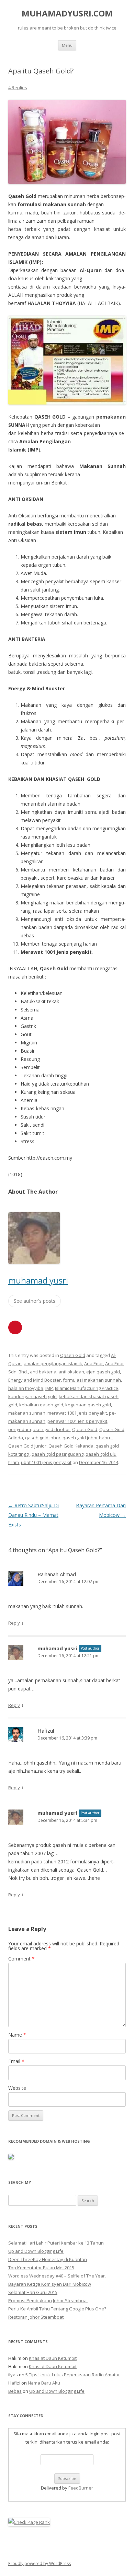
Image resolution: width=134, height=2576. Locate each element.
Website (17, 2088)
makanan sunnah (27, 1413)
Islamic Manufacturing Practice (87, 1388)
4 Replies (18, 87)
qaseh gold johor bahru (87, 1438)
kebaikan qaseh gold (41, 1405)
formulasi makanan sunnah (92, 1380)
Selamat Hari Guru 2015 (33, 2292)
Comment (21, 1959)
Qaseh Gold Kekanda (71, 1446)
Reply (14, 1623)
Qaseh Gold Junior (27, 1446)
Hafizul (46, 1731)
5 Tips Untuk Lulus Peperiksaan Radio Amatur (73, 2375)
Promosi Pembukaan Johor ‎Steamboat (48, 2300)
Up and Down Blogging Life (36, 2251)
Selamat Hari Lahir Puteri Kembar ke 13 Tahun (56, 2243)
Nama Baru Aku (44, 2383)
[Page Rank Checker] (29, 2522)
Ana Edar (94, 1363)
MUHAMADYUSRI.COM (67, 14)
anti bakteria (43, 1372)
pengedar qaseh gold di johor (39, 1429)
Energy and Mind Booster (35, 1380)
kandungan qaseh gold (32, 1396)
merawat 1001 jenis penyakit (77, 1413)
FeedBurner (81, 2488)
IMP (49, 1388)
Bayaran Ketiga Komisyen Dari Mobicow (50, 2284)
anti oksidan (71, 1372)
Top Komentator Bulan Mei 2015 (41, 2268)
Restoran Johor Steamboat (36, 2317)
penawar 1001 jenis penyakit (77, 1421)
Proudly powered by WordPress (40, 2563)
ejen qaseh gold (103, 1372)
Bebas (15, 2391)
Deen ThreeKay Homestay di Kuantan (48, 2259)
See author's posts (35, 1301)
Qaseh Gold (73, 1355)
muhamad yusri (38, 1280)
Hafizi (14, 2383)
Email (16, 2061)
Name (17, 2035)
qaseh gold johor (43, 1438)
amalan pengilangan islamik (53, 1363)
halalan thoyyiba (26, 1388)
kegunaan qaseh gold (88, 1405)
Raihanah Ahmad (57, 1574)
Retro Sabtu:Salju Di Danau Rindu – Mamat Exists (33, 1515)
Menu (67, 45)
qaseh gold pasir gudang (58, 1454)
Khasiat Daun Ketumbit (53, 2358)
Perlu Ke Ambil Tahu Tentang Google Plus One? (57, 2309)
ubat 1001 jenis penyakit (46, 1462)
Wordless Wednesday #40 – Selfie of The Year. (57, 2276)
